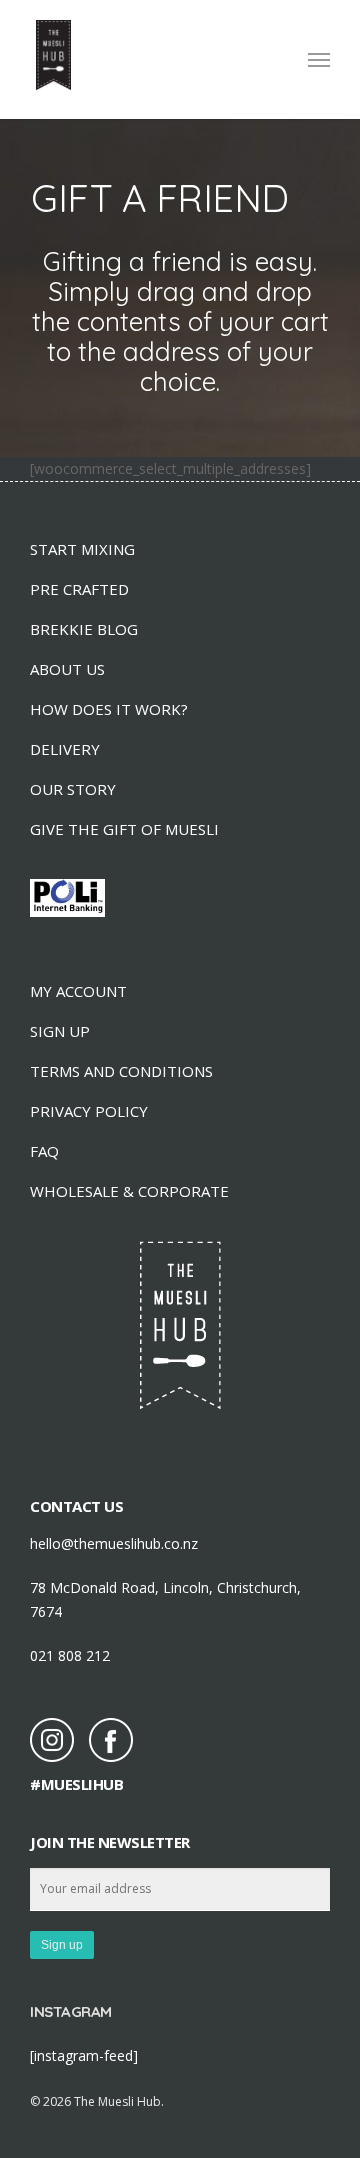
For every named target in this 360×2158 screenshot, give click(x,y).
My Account (78, 991)
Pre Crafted (79, 589)
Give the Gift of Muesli (124, 829)
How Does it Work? (109, 709)
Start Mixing (82, 549)
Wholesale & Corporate (129, 1191)
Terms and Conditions (121, 1071)
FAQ (44, 1151)
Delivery (65, 749)
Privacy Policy (89, 1111)
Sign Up (60, 1031)
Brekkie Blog (84, 629)
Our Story (73, 789)
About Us (67, 669)
